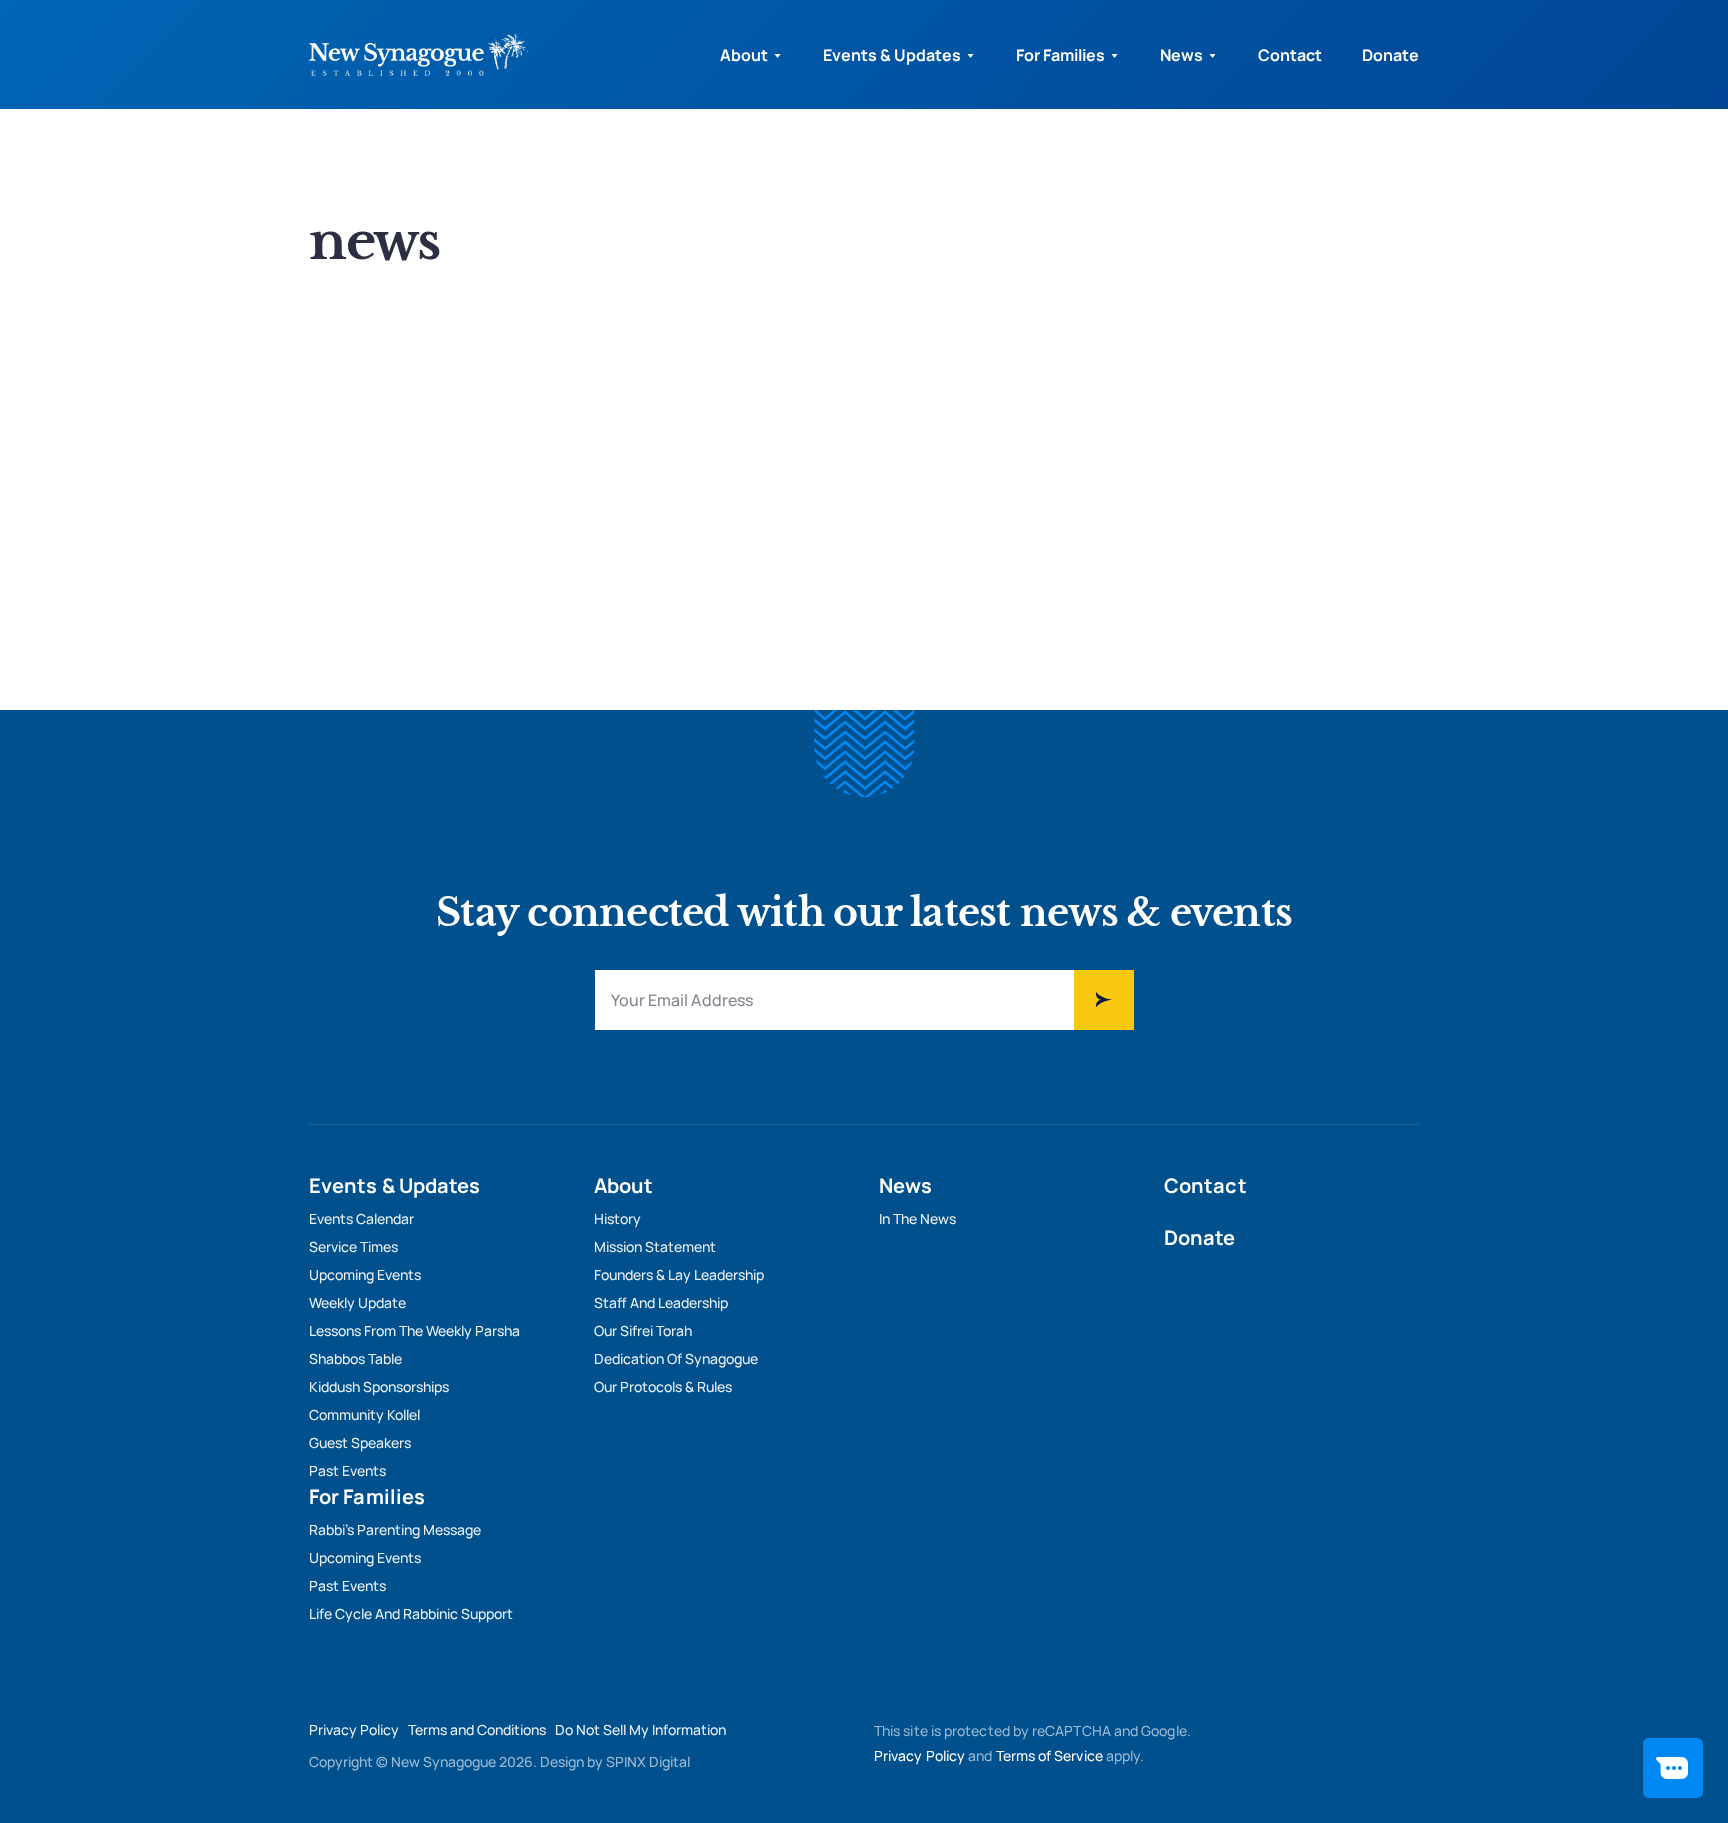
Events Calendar (361, 1218)
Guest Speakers (360, 1442)
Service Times (353, 1246)
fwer (1104, 1000)
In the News (917, 1218)
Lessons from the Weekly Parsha (414, 1330)
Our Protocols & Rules (663, 1386)
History (617, 1218)
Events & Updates (892, 55)
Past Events (347, 1470)
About (744, 55)
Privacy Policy (354, 1729)
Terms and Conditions (477, 1729)
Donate (1390, 55)
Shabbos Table (355, 1358)
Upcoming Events (365, 1274)
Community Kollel (364, 1414)
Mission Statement (655, 1246)
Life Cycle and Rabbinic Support (411, 1613)
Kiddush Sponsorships (379, 1386)
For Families (1060, 55)
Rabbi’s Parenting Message (395, 1529)
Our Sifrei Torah (643, 1330)
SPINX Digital (648, 1761)
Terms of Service (1049, 1755)
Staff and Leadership (661, 1302)
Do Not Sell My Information (640, 1729)
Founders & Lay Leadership (679, 1274)
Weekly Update (357, 1302)
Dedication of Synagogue (676, 1358)
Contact (1290, 55)
